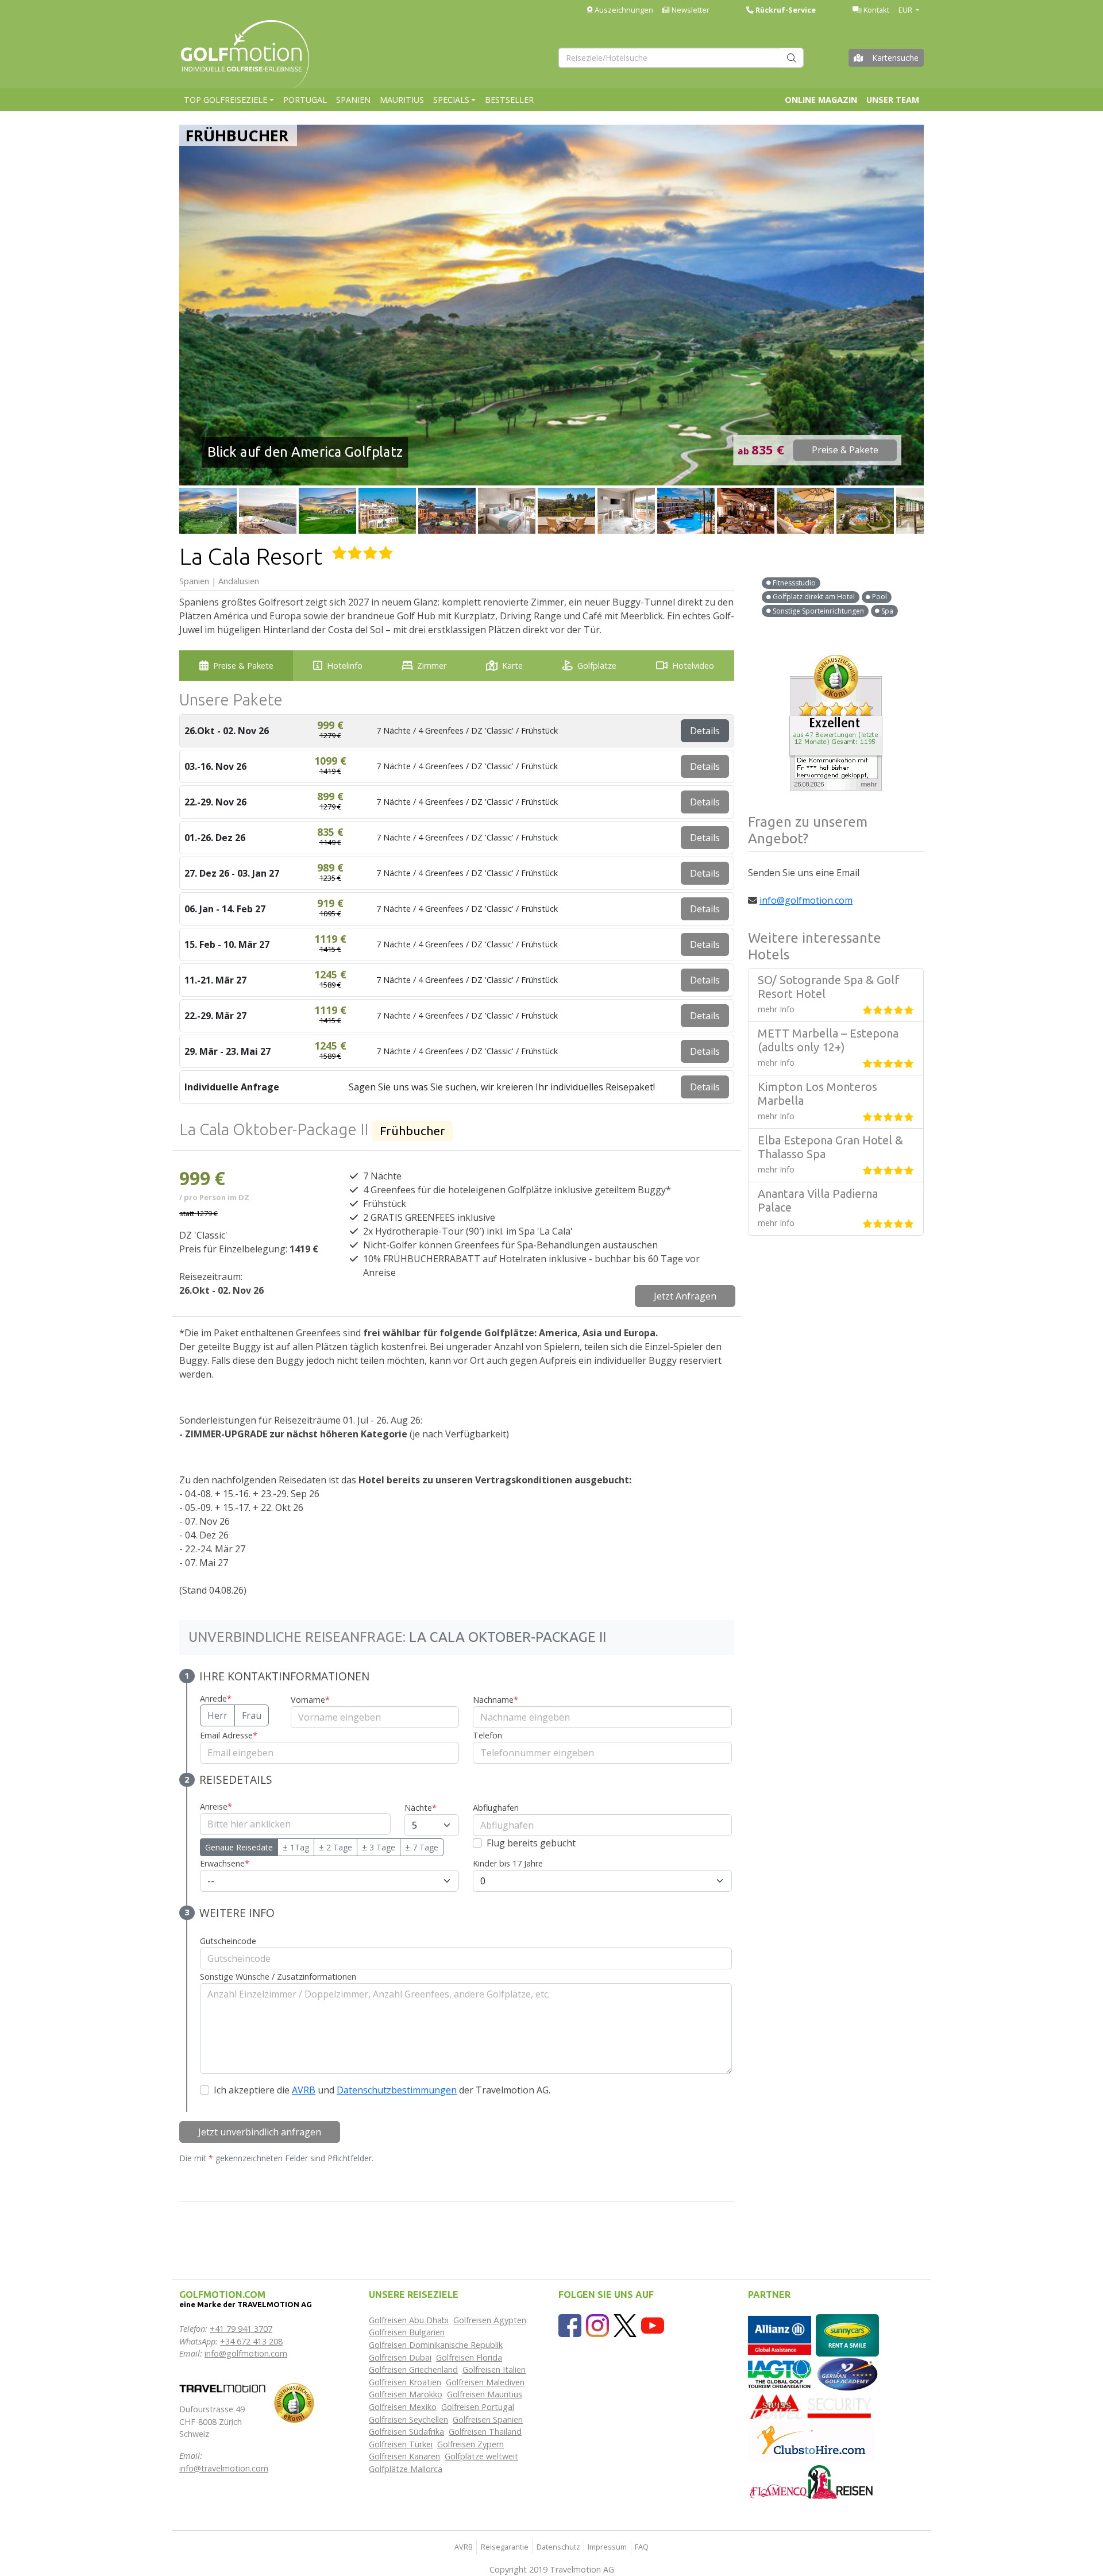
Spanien (353, 100)
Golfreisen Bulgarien (407, 2332)
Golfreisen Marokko (406, 2394)
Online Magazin (821, 100)
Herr (217, 1715)
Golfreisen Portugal (478, 2407)
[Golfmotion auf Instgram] (597, 2325)
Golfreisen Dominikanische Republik (436, 2345)
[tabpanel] (457, 1464)
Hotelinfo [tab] (345, 666)
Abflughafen (496, 1808)
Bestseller (509, 100)
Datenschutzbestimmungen (397, 2090)
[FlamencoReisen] (811, 2481)
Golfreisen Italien (494, 2369)
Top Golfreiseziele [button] (225, 100)
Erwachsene (225, 1863)
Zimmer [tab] (432, 666)
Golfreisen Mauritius (485, 2394)
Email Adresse (229, 1735)
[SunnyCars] (847, 2334)
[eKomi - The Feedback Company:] (294, 2402)
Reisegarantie (505, 2547)
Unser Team (893, 100)
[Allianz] (780, 2334)
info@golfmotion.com (806, 900)
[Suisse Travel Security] (811, 2406)
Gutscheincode (228, 1941)
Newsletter (690, 10)
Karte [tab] (512, 666)
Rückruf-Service (785, 10)
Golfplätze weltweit (481, 2456)
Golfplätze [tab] (597, 666)
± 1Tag (296, 1847)
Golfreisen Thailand (485, 2432)
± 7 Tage (422, 1847)
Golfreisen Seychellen (408, 2419)
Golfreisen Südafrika (406, 2432)
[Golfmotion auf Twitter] (625, 2325)
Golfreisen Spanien (488, 2419)
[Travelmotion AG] (222, 2387)
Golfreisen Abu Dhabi (409, 2320)
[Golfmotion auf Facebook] (570, 2325)
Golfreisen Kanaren (404, 2456)
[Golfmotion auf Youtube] (653, 2325)
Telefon (487, 1735)
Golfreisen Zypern (470, 2444)
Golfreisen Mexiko (403, 2407)
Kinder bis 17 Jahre (508, 1863)
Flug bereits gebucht (531, 1843)
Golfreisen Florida (469, 2357)
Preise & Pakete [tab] (243, 666)
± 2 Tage (335, 1847)
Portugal (305, 100)
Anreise (216, 1806)
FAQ (642, 2547)
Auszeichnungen (623, 10)
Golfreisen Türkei (401, 2444)
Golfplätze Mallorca (406, 2469)
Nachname (495, 1700)
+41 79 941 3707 (241, 2329)
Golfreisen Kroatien (405, 2382)
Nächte (421, 1808)
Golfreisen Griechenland (413, 2369)
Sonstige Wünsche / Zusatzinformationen (278, 1977)
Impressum (607, 2547)
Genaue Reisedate (239, 1847)
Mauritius (402, 100)
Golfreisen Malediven (485, 2382)
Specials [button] (451, 100)
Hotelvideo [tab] (693, 666)
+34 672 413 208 (251, 2341)
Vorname (310, 1700)
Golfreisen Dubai (400, 2357)
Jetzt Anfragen (685, 1296)
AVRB (304, 2090)
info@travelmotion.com (224, 2468)
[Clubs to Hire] (811, 2441)
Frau (252, 1715)
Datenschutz (558, 2547)
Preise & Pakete (845, 450)
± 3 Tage (379, 1847)
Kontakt (876, 10)
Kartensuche (895, 58)
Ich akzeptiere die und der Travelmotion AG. (382, 2090)
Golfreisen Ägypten (490, 2320)
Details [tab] (705, 731)
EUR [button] (906, 10)
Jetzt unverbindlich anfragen (260, 2132)
